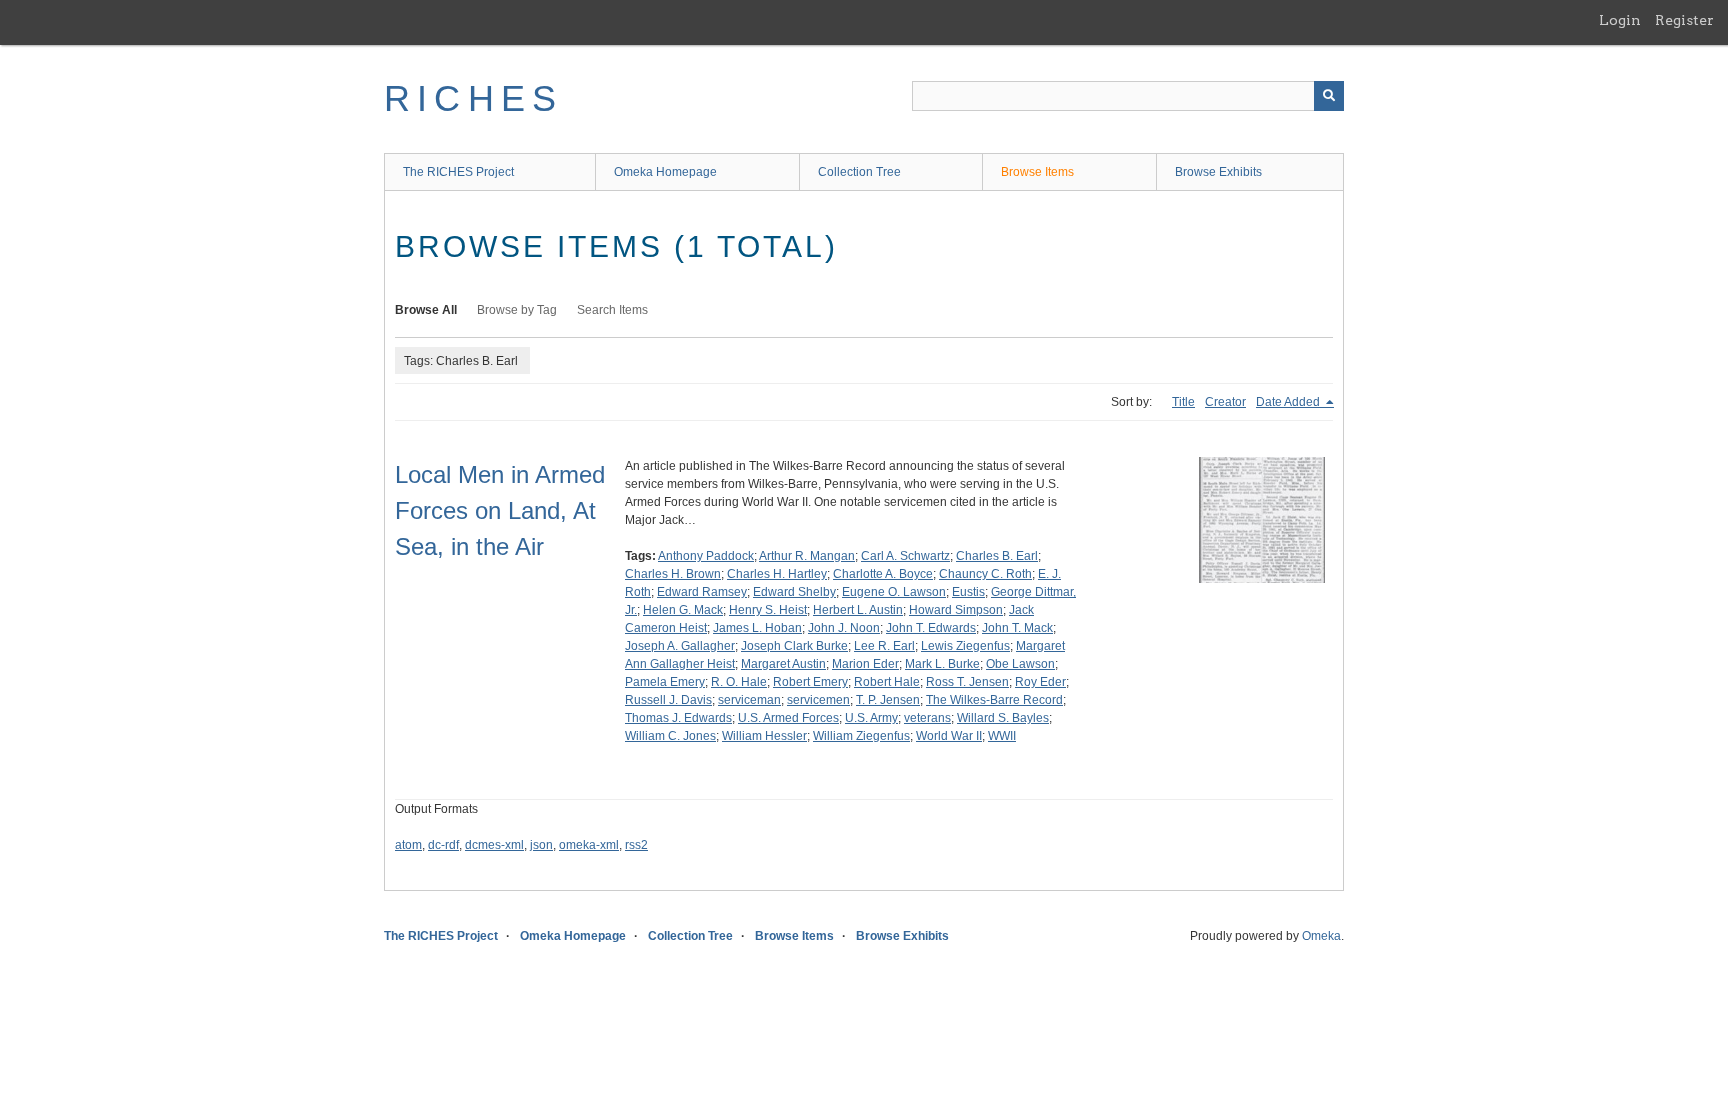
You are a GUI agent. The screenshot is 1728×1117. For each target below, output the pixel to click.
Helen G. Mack (683, 610)
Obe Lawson (1020, 664)
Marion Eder (865, 664)
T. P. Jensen (888, 700)
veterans (927, 718)
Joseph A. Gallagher (680, 646)
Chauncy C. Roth (985, 574)
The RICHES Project (458, 172)
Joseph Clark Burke (794, 646)
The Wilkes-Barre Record (994, 700)
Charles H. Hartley (777, 574)
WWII (1002, 736)
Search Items (612, 310)
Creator (1225, 402)
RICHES (473, 98)
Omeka (1321, 936)
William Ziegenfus (861, 736)
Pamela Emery (665, 682)
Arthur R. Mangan (807, 556)
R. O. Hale (739, 682)
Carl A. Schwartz (905, 556)
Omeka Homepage (665, 172)
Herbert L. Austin (858, 610)
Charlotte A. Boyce (883, 574)
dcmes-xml (494, 845)
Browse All (426, 310)
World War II (949, 736)
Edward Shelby (794, 592)
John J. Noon (844, 628)
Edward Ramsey (702, 592)
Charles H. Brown (673, 574)
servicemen (818, 700)
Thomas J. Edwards (678, 718)
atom (408, 845)
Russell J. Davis (668, 700)
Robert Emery (810, 682)
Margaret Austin (783, 664)
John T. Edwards (931, 628)
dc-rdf (443, 845)
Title (1183, 402)
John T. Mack (1017, 628)
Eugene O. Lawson (894, 592)
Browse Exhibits (1218, 172)
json (541, 845)
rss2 (636, 845)
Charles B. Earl (997, 556)
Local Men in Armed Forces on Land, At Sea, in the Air (500, 510)
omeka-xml (589, 845)
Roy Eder (1040, 682)
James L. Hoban (757, 628)
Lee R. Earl (884, 646)
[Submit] (1329, 96)
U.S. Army (871, 718)
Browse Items (1037, 172)
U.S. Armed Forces (788, 718)
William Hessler (764, 736)
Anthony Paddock (706, 556)
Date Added (1289, 402)
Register (1684, 20)
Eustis (968, 592)
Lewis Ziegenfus (965, 646)
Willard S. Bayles (1003, 718)
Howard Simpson (956, 610)
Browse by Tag (517, 310)
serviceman (749, 700)
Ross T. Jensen (967, 682)
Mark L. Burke (942, 664)
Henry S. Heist (768, 610)
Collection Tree (859, 172)
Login (1620, 20)
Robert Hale (887, 682)
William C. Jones (670, 736)
